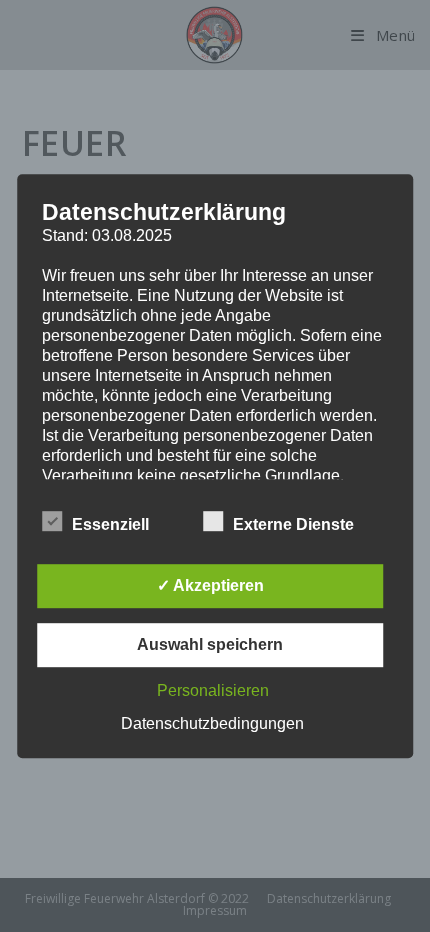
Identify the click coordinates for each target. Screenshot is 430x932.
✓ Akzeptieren (210, 585)
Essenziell (110, 524)
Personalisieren (213, 690)
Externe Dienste (293, 524)
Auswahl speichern (210, 644)
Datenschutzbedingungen (212, 723)
